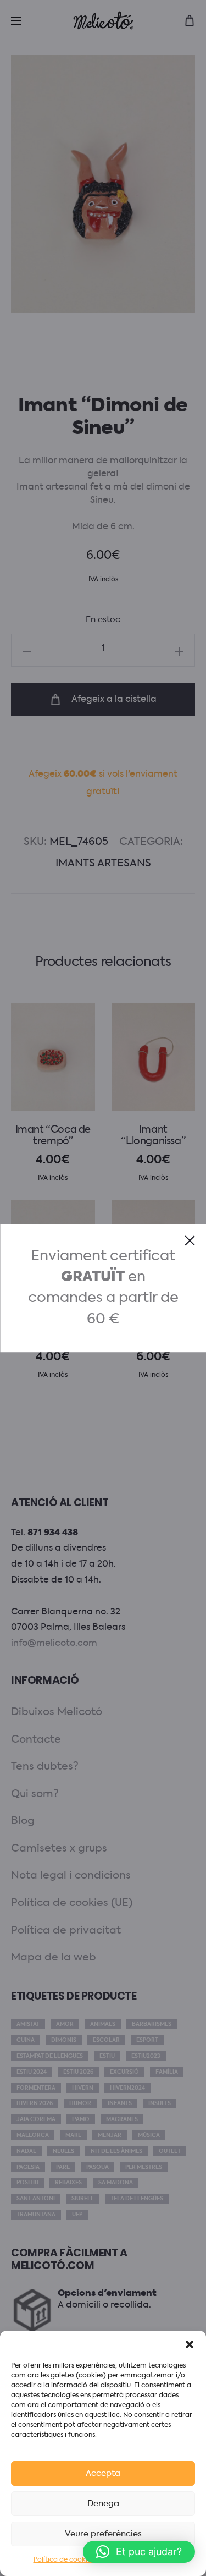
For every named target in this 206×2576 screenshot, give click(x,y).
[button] (190, 2344)
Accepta (103, 2473)
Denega (103, 2504)
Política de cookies (64, 2560)
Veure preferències (103, 2534)
